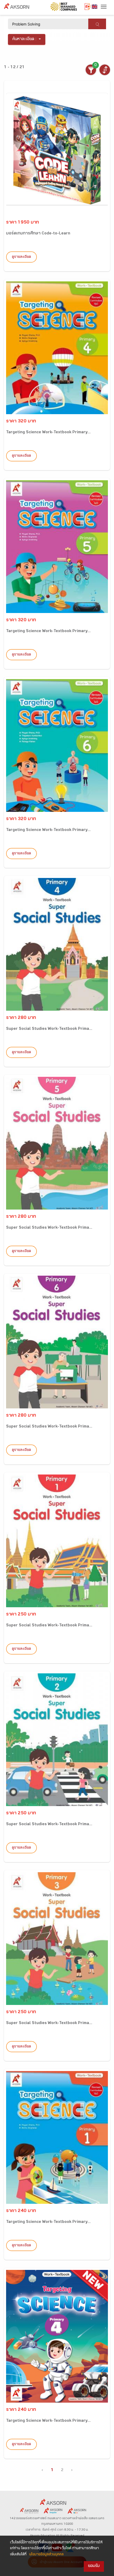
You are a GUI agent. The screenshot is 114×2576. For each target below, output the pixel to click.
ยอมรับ (94, 2566)
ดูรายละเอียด (21, 257)
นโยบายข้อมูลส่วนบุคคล (46, 2555)
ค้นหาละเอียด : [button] (25, 39)
